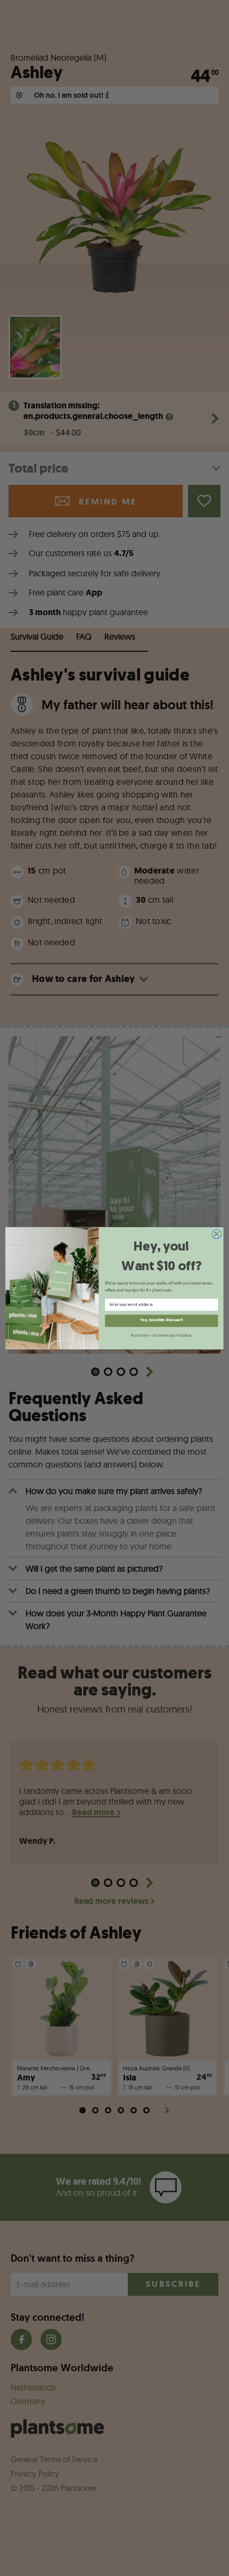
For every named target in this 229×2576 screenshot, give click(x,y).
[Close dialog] (217, 1234)
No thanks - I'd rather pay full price (161, 1335)
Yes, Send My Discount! (161, 1320)
